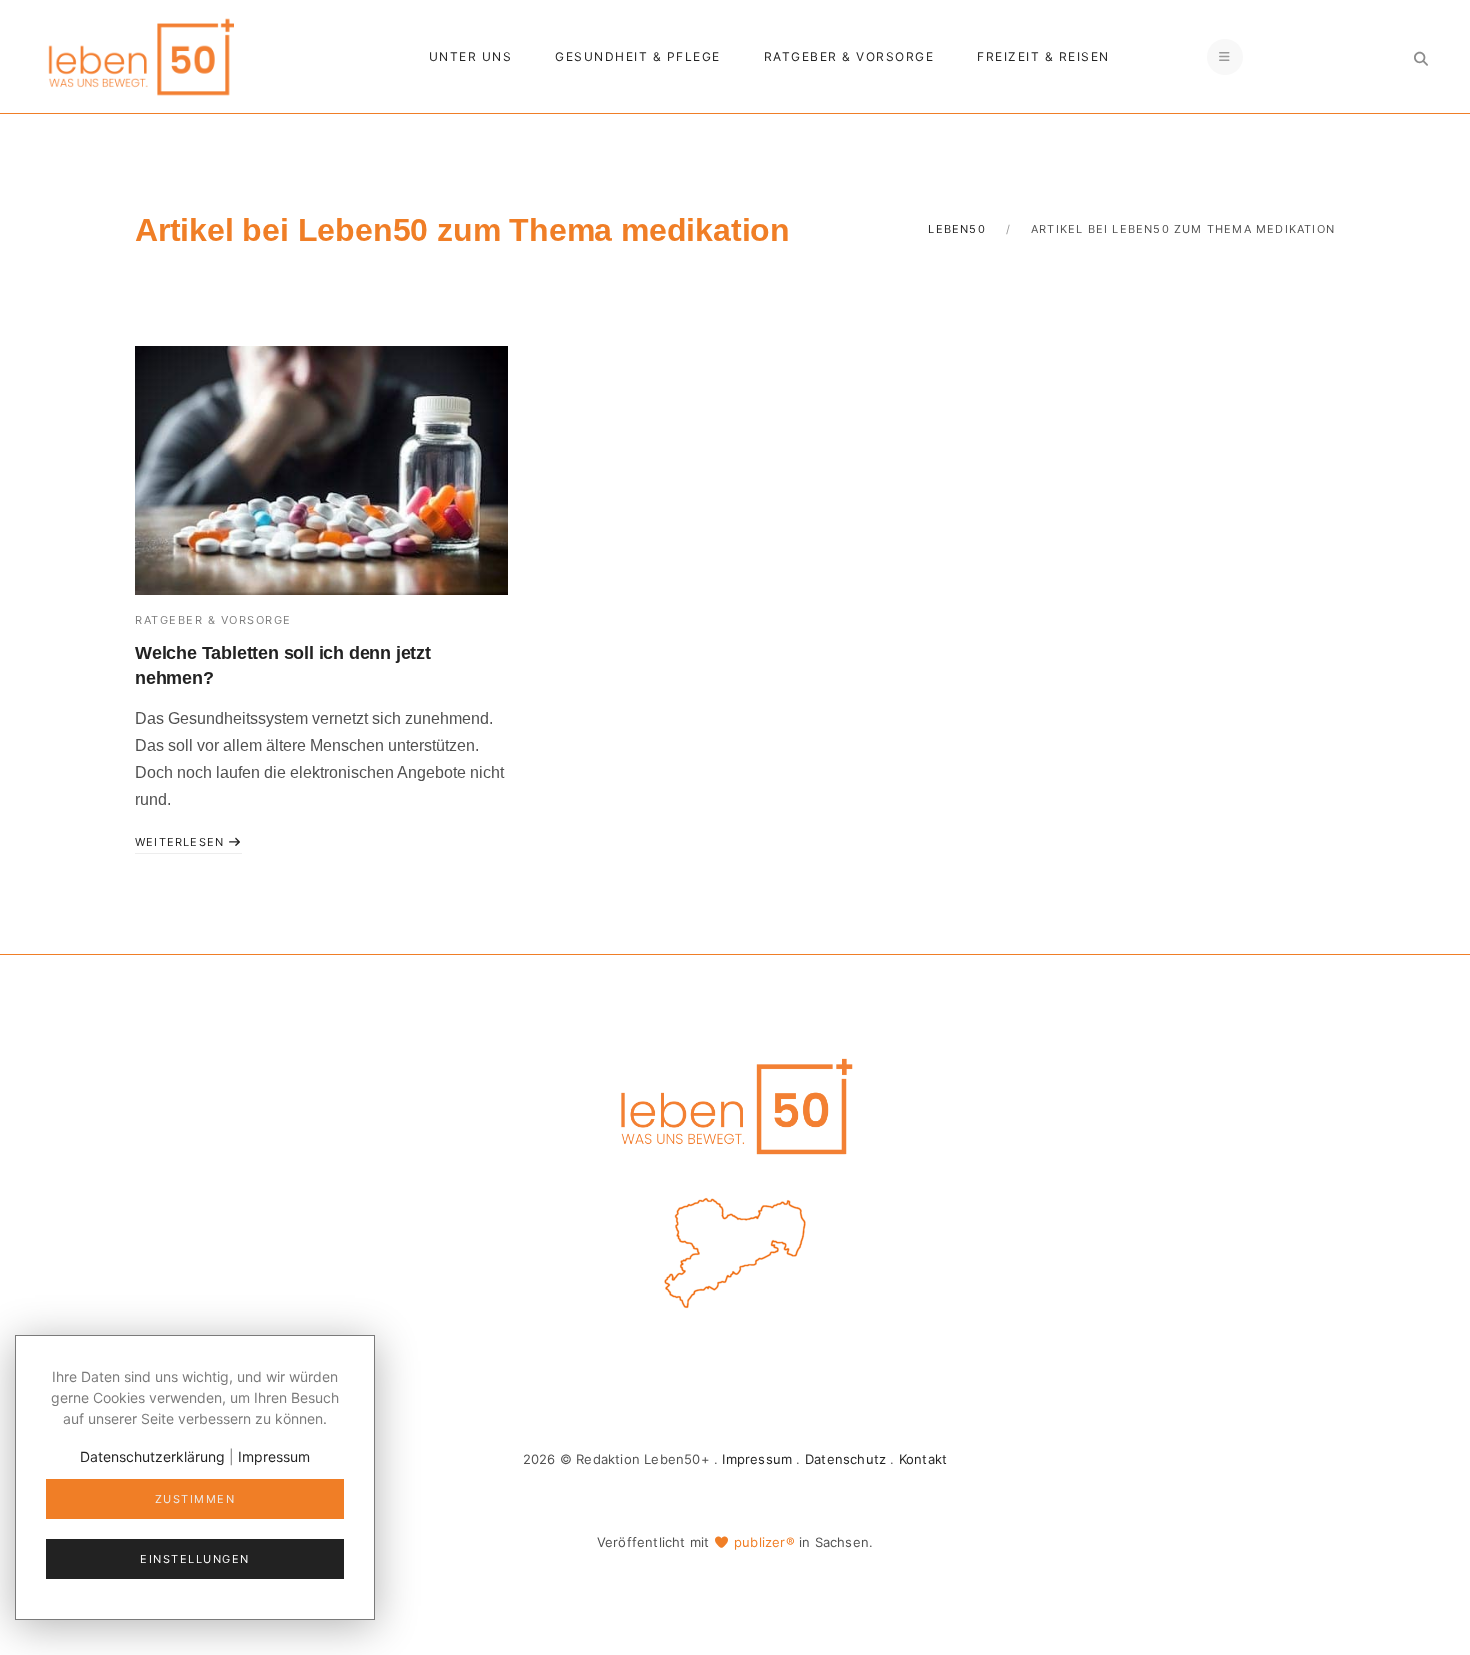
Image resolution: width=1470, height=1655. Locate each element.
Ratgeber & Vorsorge (849, 56)
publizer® (764, 1542)
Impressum (757, 1459)
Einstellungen (195, 1559)
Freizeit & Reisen (1043, 56)
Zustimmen (195, 1499)
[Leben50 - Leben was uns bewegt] (140, 54)
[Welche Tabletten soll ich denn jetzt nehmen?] (321, 470)
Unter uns (471, 56)
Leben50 (956, 229)
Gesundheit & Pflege (638, 56)
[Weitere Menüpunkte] (1225, 57)
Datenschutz (845, 1459)
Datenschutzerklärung (152, 1456)
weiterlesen (181, 842)
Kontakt (923, 1459)
